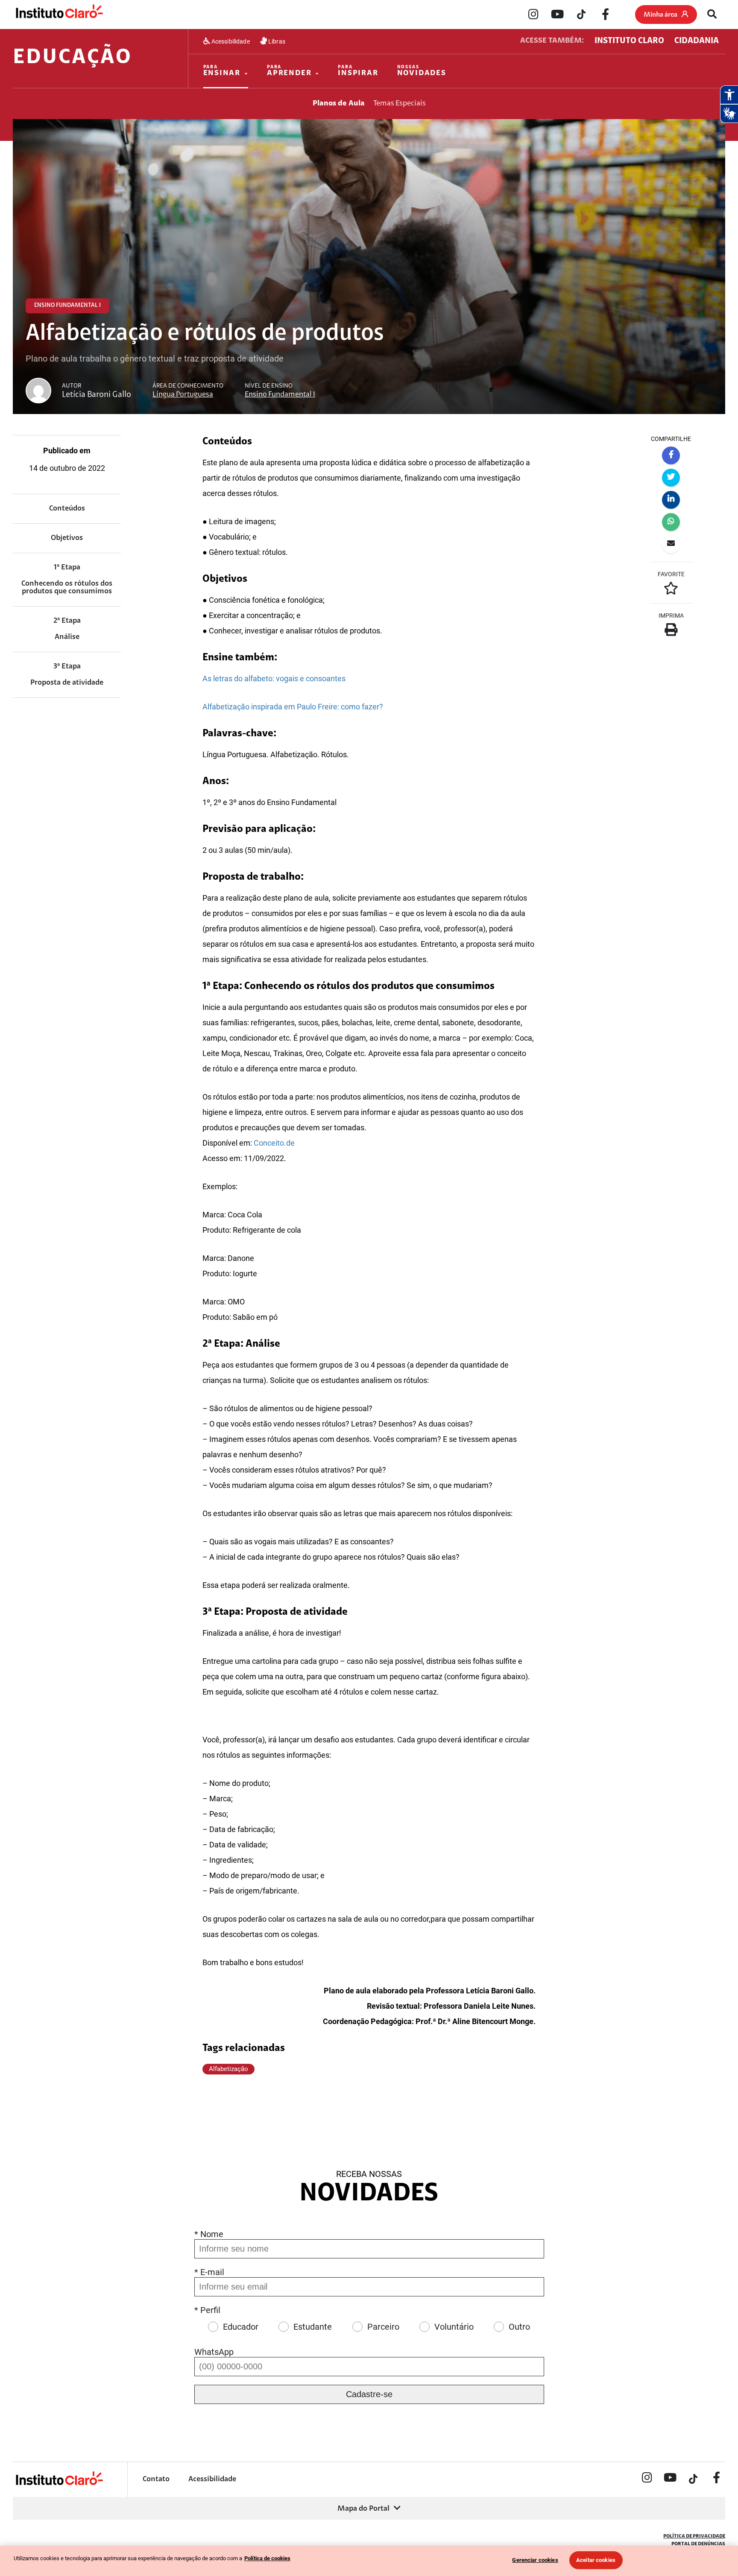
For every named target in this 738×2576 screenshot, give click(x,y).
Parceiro (383, 2327)
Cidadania (697, 41)
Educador (241, 2327)
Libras (276, 41)
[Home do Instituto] (59, 14)
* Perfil (207, 2310)
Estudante (313, 2327)
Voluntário (454, 2327)
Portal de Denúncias (698, 2544)
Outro (519, 2327)
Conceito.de (274, 1143)
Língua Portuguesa (183, 395)
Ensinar (222, 71)
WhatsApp (214, 2352)
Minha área (660, 15)
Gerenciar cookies (535, 2560)
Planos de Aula (339, 104)
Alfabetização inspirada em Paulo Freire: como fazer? (293, 707)
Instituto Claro (629, 41)
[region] (369, 2561)
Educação (72, 58)
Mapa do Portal (363, 2509)
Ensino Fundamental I (280, 395)
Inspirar (358, 71)
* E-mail (209, 2272)
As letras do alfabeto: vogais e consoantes (274, 678)
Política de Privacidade (694, 2536)
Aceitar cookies (596, 2560)
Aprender (289, 71)
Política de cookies (267, 2558)
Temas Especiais (400, 104)
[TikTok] (581, 15)
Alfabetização (228, 2069)
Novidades (422, 71)
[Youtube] (557, 15)
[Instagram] (533, 15)
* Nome (209, 2234)
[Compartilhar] (671, 455)
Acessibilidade (230, 41)
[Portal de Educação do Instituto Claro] (59, 2484)
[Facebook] (605, 15)
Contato (156, 2480)
